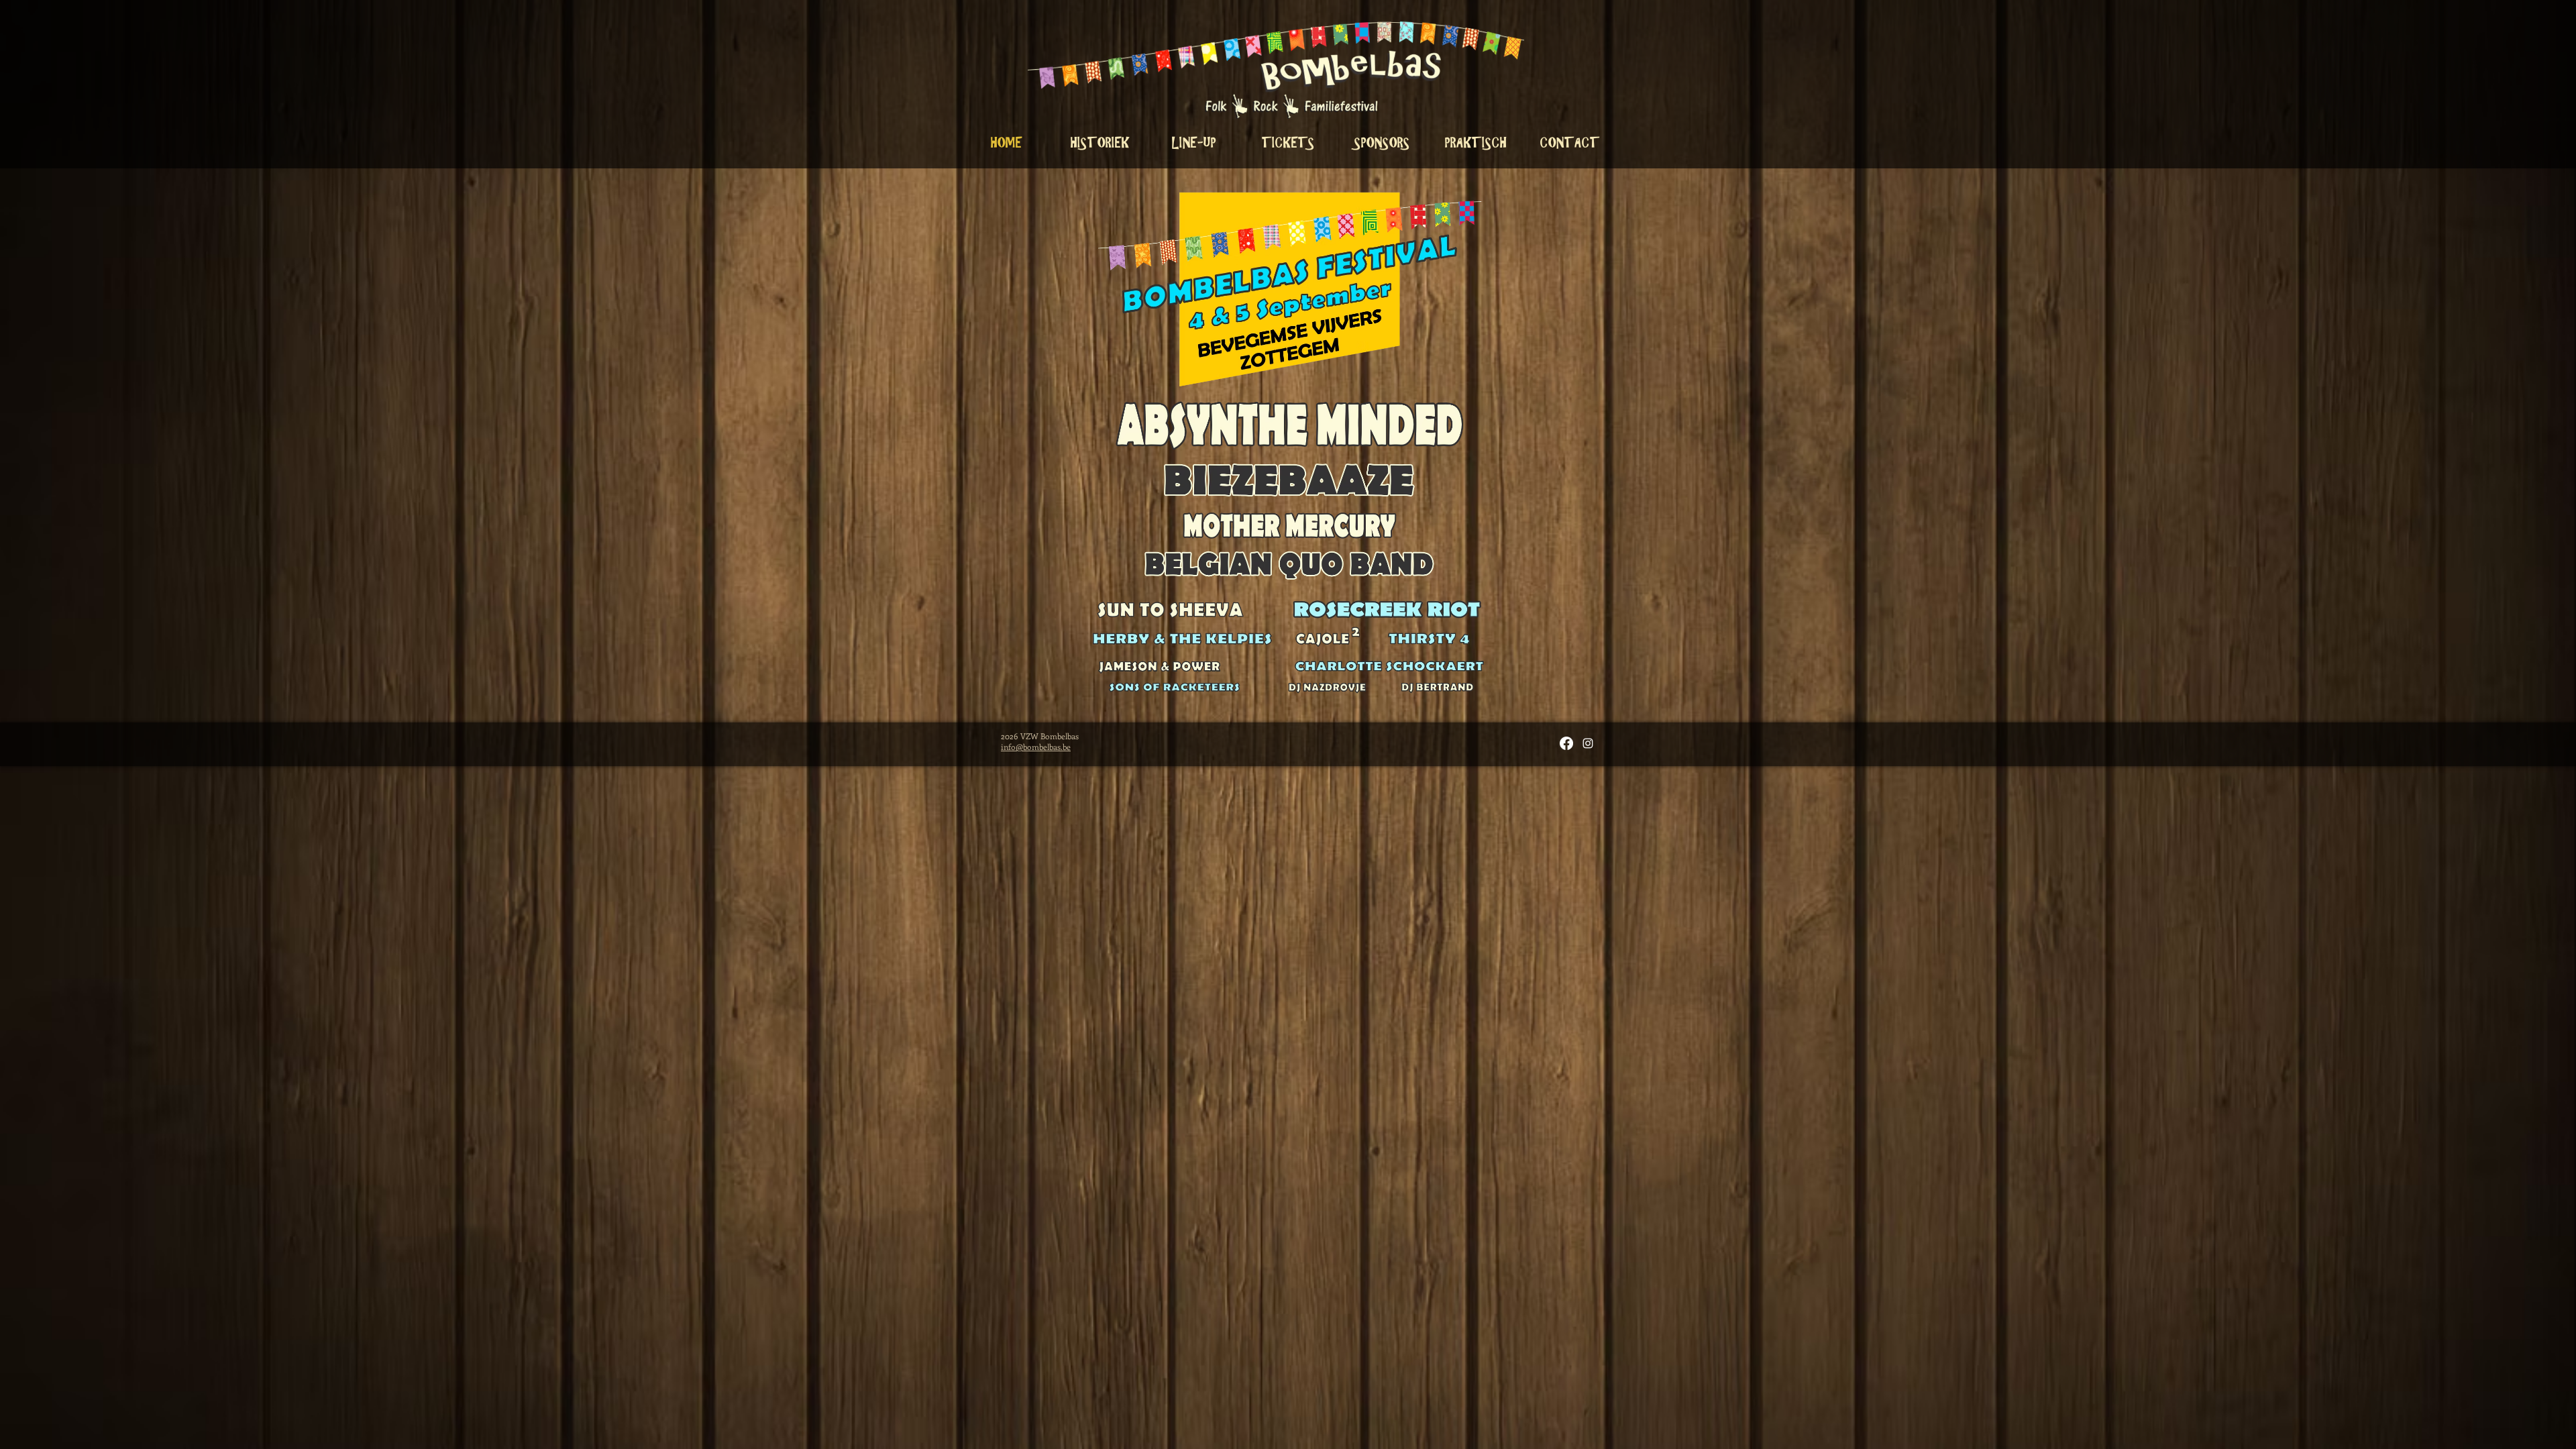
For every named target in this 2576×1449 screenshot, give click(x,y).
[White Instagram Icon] (1588, 743)
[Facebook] (1566, 743)
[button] (1476, 143)
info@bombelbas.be (1036, 747)
